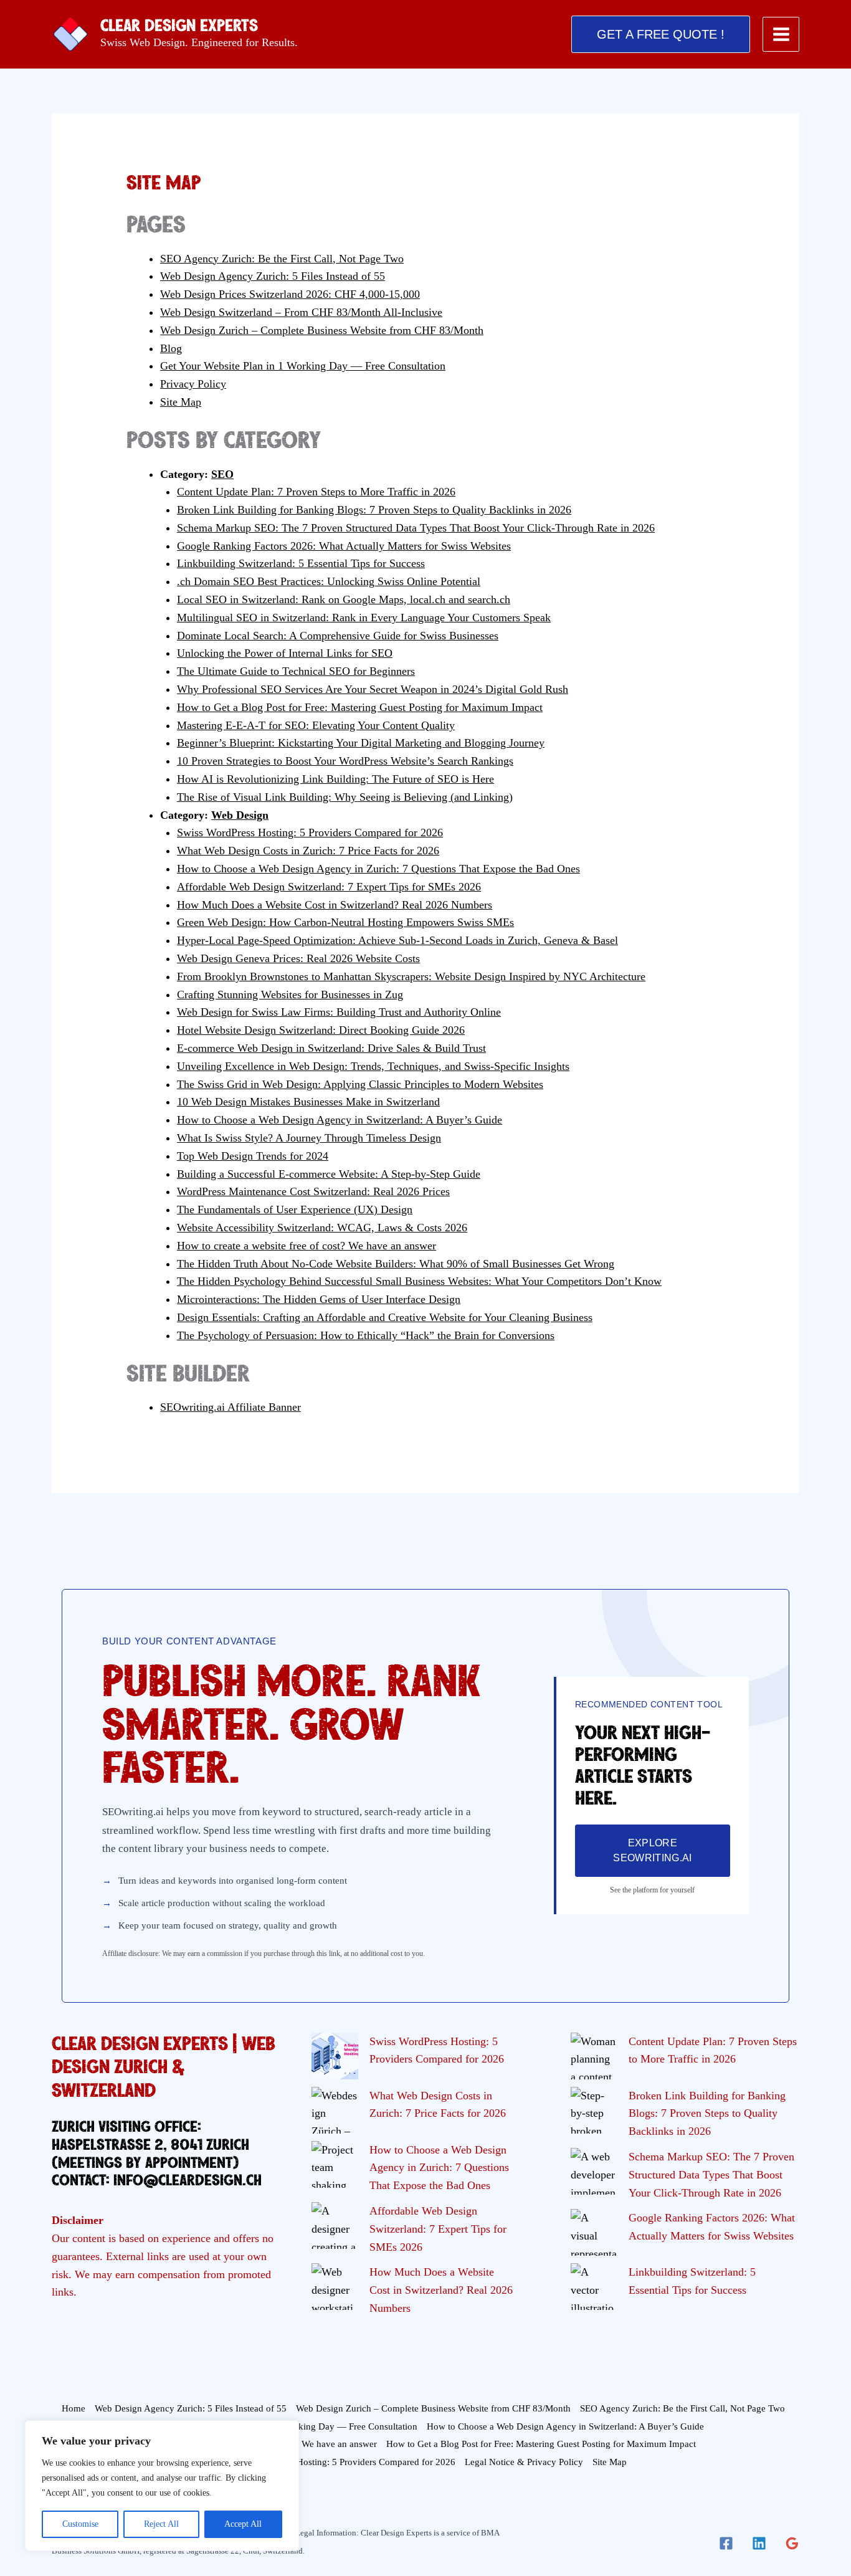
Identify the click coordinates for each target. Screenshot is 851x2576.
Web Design (240, 815)
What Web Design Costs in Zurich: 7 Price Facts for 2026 (308, 851)
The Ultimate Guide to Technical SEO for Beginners (296, 671)
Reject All (161, 2524)
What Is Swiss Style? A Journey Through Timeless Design (309, 1138)
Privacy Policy (193, 384)
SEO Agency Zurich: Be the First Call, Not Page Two (282, 259)
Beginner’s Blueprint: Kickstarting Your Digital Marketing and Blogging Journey (361, 743)
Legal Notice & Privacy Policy (524, 2462)
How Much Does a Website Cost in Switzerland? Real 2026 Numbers (335, 905)
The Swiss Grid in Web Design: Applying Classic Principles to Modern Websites (360, 1084)
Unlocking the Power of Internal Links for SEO (285, 653)
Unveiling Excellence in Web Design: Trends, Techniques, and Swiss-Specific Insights (373, 1066)
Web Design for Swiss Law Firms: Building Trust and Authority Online (339, 1012)
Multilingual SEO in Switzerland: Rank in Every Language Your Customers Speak (364, 618)
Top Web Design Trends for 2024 (253, 1156)
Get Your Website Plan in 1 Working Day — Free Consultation (303, 366)
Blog (171, 348)
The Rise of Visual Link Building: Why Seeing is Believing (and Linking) (345, 797)
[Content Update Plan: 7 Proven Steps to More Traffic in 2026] (594, 2056)
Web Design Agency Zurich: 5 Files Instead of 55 (273, 276)
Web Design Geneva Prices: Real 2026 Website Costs (298, 958)
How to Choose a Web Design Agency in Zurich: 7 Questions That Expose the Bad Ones (378, 869)
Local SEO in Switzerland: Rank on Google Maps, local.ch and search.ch (344, 599)
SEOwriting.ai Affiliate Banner (231, 1407)
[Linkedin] (759, 2543)
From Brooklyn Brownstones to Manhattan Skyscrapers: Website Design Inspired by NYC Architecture (411, 976)
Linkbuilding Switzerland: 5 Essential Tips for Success (301, 563)
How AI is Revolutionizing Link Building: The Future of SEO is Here (335, 779)
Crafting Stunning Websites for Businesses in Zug (290, 995)
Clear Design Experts (179, 26)
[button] (661, 34)
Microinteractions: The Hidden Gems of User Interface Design (319, 1299)
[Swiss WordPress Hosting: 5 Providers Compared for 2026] (335, 2056)
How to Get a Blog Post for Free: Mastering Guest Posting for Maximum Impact (360, 707)
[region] (162, 2486)
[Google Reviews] (792, 2543)
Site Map (181, 402)
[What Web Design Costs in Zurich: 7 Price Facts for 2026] (335, 2110)
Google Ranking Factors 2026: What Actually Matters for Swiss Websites (344, 546)
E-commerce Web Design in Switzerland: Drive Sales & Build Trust (331, 1048)
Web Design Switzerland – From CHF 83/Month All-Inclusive (301, 312)
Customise (80, 2524)
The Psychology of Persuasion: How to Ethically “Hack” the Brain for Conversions (366, 1335)
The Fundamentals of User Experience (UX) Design (295, 1209)
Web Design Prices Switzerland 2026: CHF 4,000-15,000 (290, 294)
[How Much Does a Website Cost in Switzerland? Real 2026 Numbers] (335, 2287)
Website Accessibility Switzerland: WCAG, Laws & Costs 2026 (322, 1228)
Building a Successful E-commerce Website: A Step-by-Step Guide (329, 1174)
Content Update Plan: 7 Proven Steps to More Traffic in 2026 (316, 492)
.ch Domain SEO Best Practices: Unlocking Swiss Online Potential (329, 581)
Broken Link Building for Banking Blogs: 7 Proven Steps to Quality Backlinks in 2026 (374, 510)
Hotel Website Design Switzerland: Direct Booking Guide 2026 (321, 1030)
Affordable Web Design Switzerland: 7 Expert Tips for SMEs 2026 (329, 887)
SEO (222, 474)
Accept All (243, 2524)
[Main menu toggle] (781, 35)
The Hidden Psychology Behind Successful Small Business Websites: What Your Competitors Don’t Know (419, 1281)
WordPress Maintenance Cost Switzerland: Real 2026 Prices (313, 1191)
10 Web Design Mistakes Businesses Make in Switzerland (308, 1102)
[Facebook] (726, 2543)
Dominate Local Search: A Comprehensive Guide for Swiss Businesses (338, 636)
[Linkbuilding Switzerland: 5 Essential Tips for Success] (594, 2287)
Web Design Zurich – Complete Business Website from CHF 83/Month (322, 330)
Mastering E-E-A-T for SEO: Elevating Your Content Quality (316, 725)
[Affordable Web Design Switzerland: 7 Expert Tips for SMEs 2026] (335, 2225)
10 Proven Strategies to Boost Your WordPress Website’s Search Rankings (345, 761)
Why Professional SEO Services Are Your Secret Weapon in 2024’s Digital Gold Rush (373, 689)
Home (74, 2408)
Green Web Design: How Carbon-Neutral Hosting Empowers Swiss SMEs (345, 922)
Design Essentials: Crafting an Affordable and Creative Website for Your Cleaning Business (385, 1317)
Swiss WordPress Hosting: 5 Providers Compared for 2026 (310, 832)
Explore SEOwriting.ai (652, 1850)
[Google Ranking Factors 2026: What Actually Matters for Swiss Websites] (594, 2232)
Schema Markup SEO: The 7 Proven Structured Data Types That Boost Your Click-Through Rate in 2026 (416, 528)
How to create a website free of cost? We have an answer (307, 1246)
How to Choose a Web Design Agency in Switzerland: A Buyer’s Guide (340, 1120)
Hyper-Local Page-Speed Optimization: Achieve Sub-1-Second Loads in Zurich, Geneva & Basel (397, 940)
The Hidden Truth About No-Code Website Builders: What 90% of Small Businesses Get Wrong (396, 1264)
